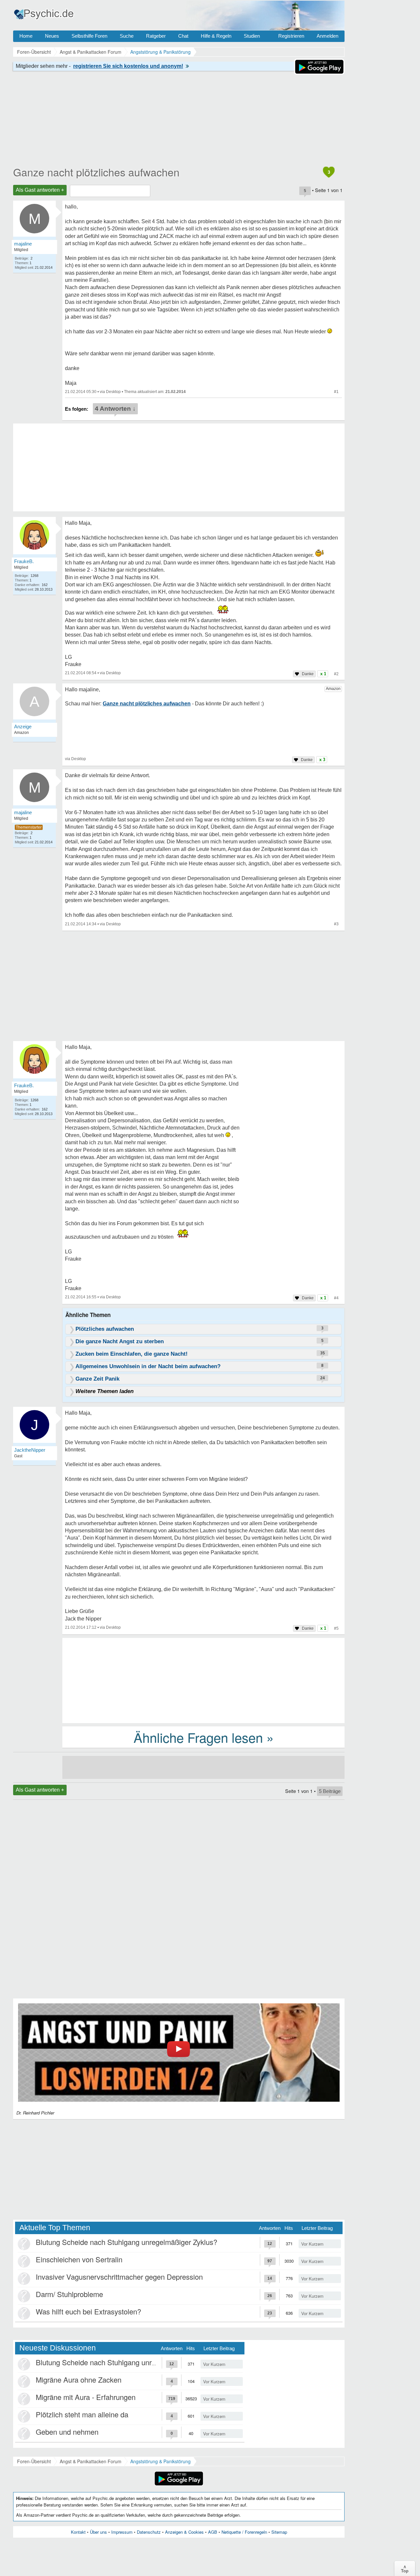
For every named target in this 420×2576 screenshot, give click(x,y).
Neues (52, 36)
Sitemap (279, 2532)
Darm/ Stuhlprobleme (69, 2294)
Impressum (122, 2532)
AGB (213, 2532)
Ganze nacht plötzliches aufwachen (96, 172)
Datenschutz (149, 2532)
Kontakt (78, 2532)
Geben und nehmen (67, 2432)
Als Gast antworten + (40, 190)
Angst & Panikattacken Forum (91, 2461)
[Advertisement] (203, 1680)
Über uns (98, 2532)
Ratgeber (156, 36)
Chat (183, 36)
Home (26, 36)
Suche (127, 36)
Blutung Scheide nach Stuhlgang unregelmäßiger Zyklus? (126, 2242)
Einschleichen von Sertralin (79, 2259)
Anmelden (327, 36)
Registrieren (291, 36)
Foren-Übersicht (34, 2461)
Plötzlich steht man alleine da (82, 2414)
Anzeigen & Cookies (184, 2532)
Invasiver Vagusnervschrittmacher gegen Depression (119, 2277)
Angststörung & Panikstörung (160, 2461)
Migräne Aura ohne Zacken (79, 2379)
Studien (252, 36)
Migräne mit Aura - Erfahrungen (86, 2397)
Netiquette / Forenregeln (244, 2532)
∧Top (405, 2568)
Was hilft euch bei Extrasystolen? (88, 2311)
